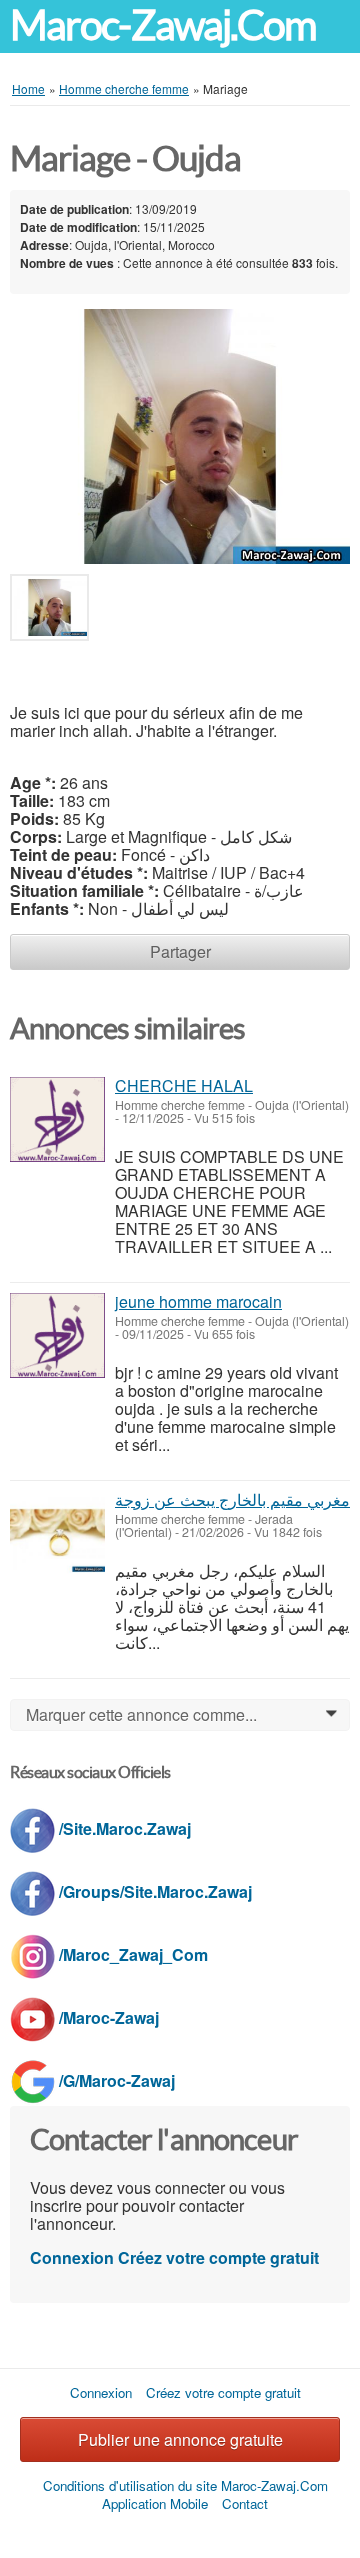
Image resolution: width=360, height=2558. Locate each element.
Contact (245, 2503)
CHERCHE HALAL (184, 1085)
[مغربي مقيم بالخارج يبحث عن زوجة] (57, 1533)
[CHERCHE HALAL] (57, 1119)
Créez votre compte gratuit (218, 2257)
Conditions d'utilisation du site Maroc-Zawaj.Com (185, 2485)
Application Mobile (155, 2503)
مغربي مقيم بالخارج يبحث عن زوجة (232, 1499)
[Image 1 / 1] (180, 434)
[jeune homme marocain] (57, 1335)
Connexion (72, 2257)
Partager (180, 951)
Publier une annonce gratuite (180, 2439)
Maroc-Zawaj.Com (163, 25)
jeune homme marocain (198, 1301)
